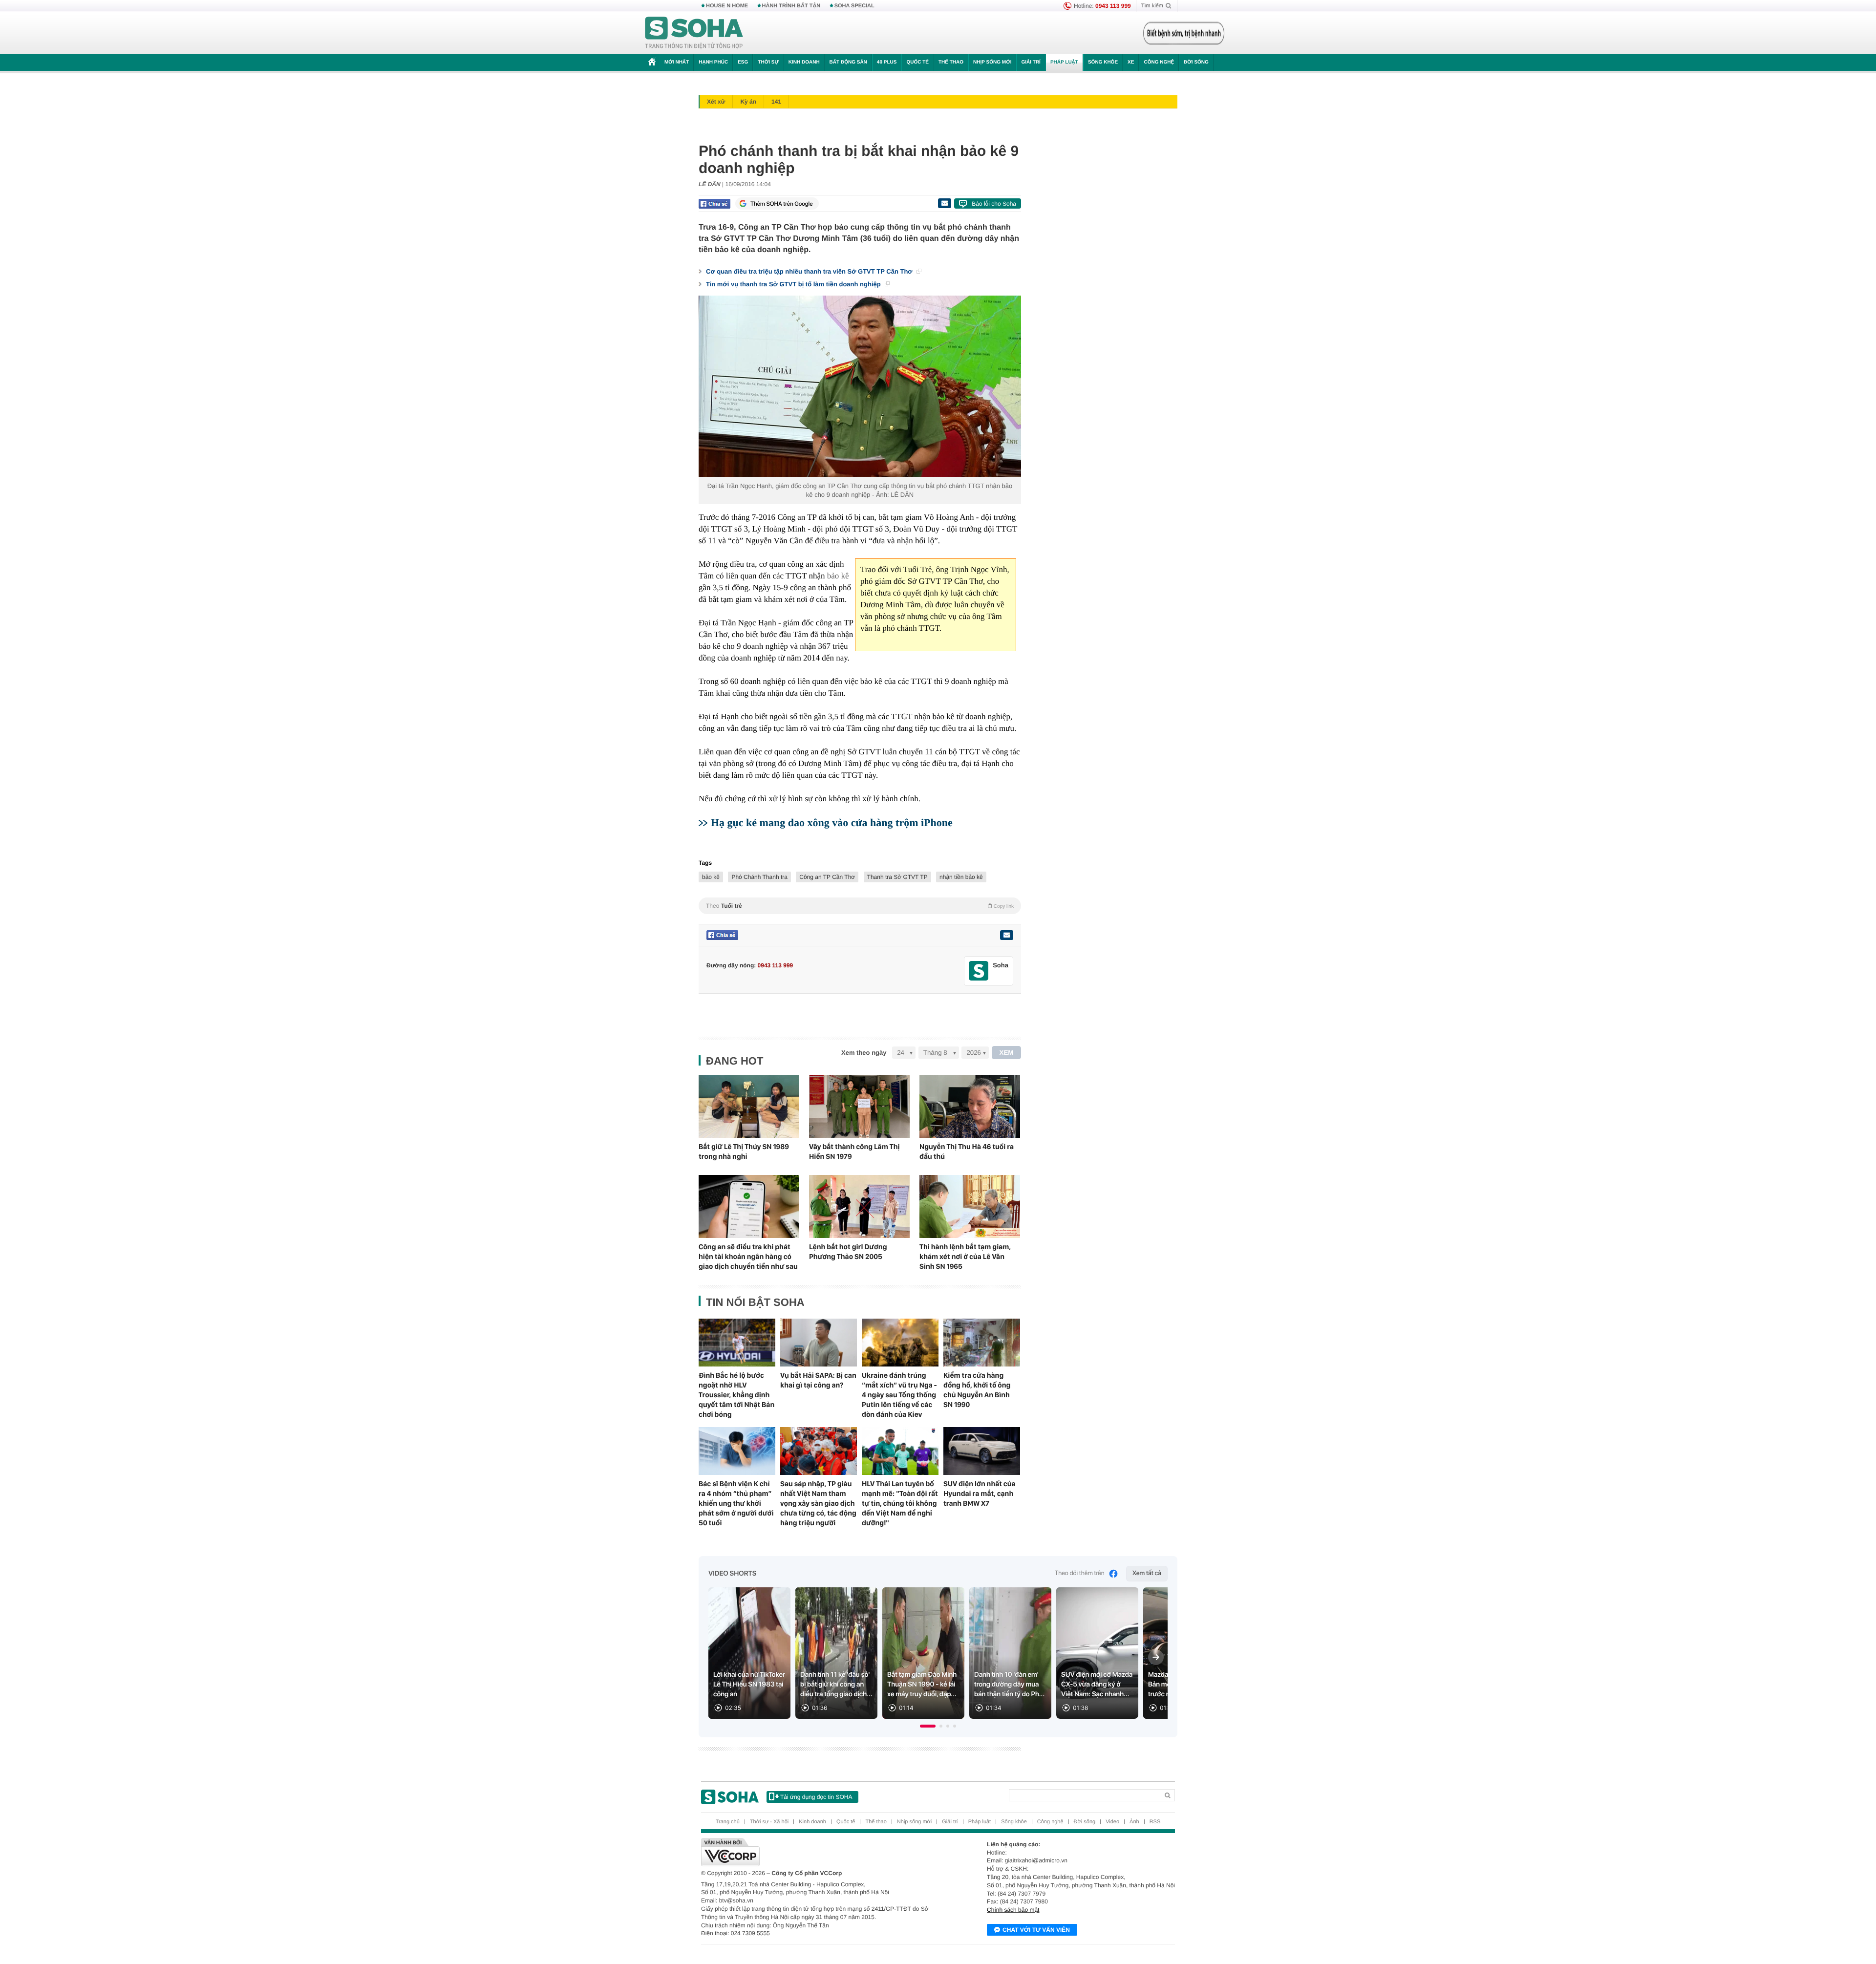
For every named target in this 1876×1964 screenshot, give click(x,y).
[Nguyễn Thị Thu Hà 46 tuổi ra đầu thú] (970, 1106)
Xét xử (716, 102)
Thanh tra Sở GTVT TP (897, 877)
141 (776, 102)
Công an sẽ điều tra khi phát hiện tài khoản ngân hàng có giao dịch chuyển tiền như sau (748, 1257)
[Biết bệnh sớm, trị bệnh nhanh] (1184, 33)
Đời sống (1196, 62)
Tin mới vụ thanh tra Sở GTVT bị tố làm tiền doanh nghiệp (794, 284)
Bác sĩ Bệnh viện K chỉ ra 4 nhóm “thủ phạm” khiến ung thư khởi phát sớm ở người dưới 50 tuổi (736, 1503)
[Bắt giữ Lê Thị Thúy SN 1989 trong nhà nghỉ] (749, 1106)
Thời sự (768, 62)
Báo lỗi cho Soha (994, 204)
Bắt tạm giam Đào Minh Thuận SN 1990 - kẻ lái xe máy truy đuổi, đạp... (922, 1685)
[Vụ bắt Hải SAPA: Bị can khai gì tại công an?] (819, 1343)
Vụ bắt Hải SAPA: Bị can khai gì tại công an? (818, 1380)
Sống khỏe (1103, 62)
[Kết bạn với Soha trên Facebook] (979, 971)
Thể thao (951, 62)
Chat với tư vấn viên (1036, 1930)
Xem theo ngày (864, 1053)
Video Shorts (732, 1574)
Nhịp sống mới (992, 62)
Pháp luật (1064, 62)
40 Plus (887, 62)
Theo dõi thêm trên (1080, 1573)
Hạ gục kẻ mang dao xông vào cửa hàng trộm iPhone (832, 822)
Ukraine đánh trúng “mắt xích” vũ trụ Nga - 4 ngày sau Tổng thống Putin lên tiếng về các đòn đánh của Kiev (899, 1395)
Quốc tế (917, 62)
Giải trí (1031, 62)
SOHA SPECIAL (854, 6)
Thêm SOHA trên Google (782, 204)
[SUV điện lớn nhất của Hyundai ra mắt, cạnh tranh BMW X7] (982, 1451)
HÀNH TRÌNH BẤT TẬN (791, 6)
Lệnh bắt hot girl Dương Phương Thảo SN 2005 (848, 1252)
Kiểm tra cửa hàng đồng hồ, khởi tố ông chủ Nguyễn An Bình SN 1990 (977, 1390)
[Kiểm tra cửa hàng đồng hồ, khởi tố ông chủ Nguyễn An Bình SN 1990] (982, 1343)
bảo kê (838, 576)
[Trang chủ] (694, 33)
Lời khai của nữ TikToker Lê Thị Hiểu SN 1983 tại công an (749, 1685)
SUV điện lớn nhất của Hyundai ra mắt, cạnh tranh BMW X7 (980, 1494)
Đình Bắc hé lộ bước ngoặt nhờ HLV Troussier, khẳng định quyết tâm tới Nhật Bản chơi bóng (736, 1395)
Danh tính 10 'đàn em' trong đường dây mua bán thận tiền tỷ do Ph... (1009, 1685)
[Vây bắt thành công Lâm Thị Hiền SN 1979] (859, 1106)
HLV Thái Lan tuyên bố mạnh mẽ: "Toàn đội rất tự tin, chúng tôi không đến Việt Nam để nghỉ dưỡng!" (900, 1503)
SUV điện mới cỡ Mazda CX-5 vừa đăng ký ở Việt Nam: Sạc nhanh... (1097, 1685)
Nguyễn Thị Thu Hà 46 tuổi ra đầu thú (967, 1152)
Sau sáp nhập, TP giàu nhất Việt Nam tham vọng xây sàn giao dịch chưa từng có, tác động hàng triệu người (818, 1503)
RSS (1155, 1822)
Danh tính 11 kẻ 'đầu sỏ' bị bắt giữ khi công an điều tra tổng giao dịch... (836, 1685)
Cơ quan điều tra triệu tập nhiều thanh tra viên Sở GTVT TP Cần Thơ (810, 271)
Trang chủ (728, 1822)
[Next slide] (1156, 1657)
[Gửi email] (944, 203)
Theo (860, 906)
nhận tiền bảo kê (961, 877)
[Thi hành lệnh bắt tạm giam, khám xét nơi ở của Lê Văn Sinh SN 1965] (970, 1206)
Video (1112, 1822)
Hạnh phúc (713, 62)
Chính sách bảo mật (1013, 1910)
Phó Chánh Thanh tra (759, 877)
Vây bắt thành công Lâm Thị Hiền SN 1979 (854, 1152)
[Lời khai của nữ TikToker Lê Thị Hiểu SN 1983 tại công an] (749, 1653)
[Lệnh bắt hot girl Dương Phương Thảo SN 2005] (859, 1206)
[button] (928, 1726)
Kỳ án (748, 102)
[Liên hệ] (1006, 935)
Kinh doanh (804, 62)
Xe (1131, 62)
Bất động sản (848, 62)
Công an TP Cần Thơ (827, 877)
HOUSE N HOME (727, 6)
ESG (743, 62)
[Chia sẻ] (714, 204)
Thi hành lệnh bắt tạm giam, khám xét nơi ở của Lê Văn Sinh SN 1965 (965, 1257)
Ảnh (1134, 1822)
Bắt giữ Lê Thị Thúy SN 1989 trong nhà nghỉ (744, 1152)
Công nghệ (1159, 62)
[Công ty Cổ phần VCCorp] (820, 1852)
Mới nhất (677, 62)
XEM (1007, 1053)
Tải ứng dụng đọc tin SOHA (816, 1797)
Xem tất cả (1147, 1573)
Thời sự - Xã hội (769, 1822)
